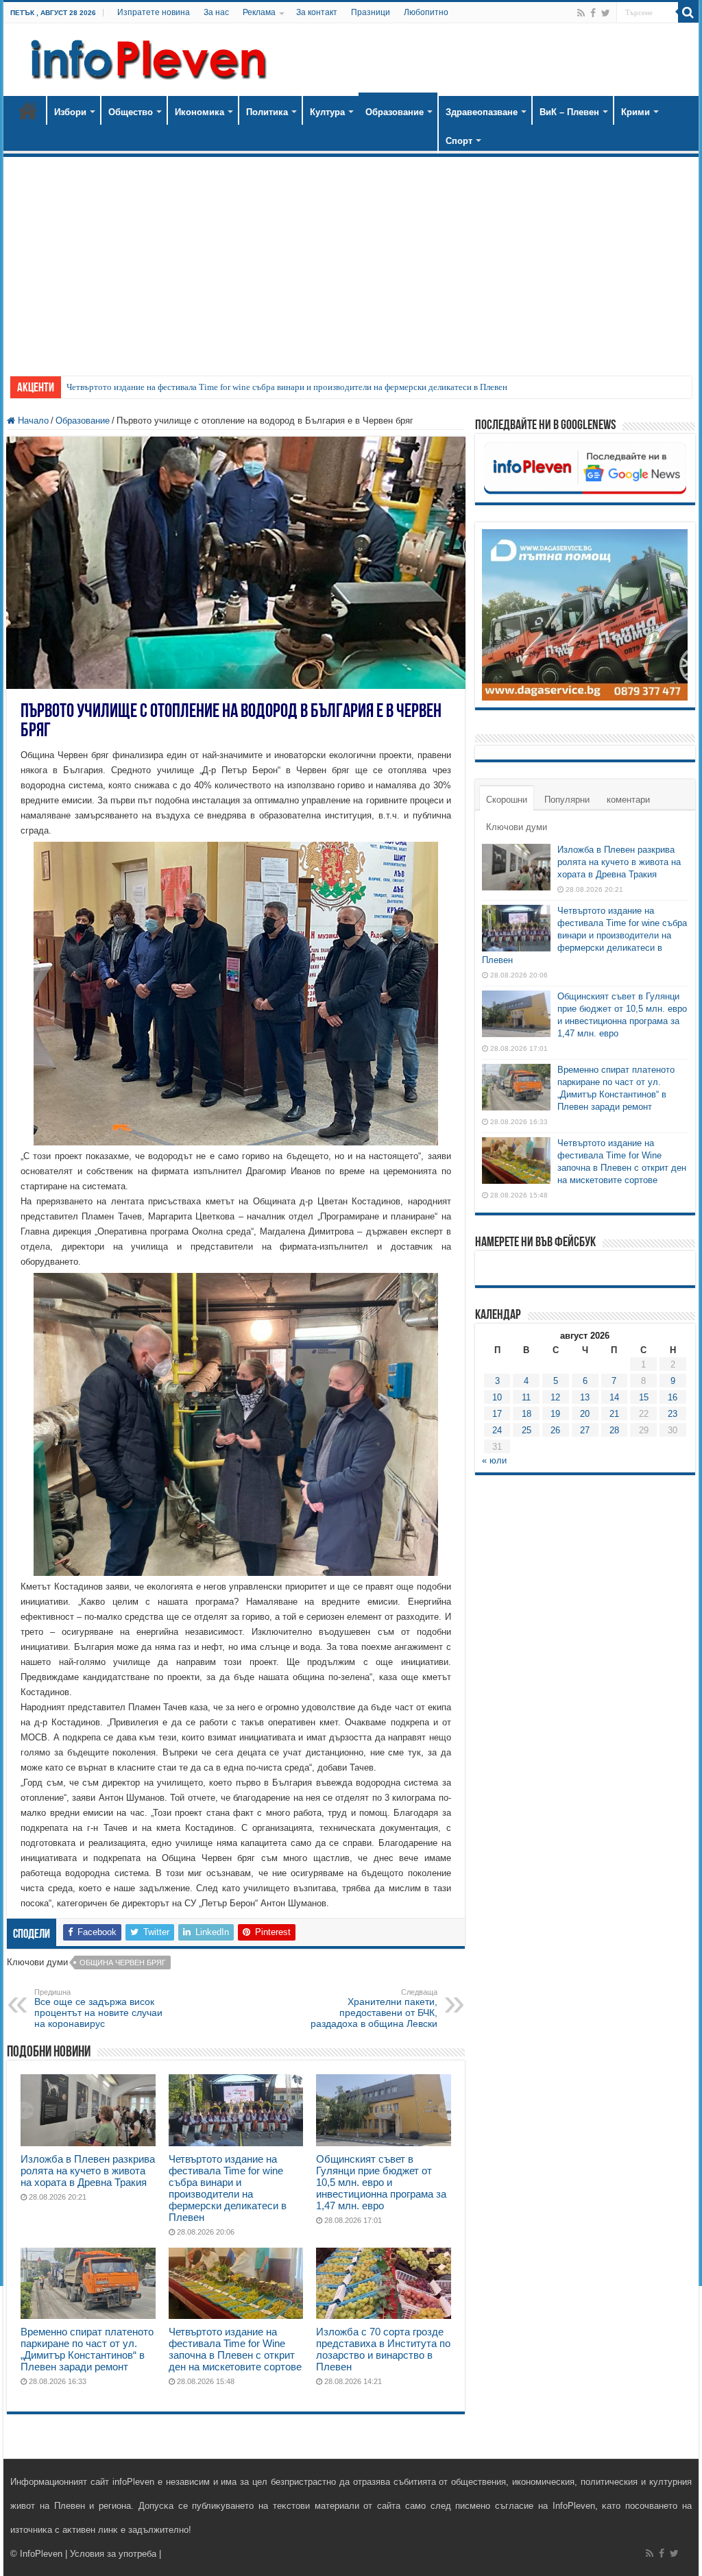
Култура (327, 112)
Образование (395, 112)
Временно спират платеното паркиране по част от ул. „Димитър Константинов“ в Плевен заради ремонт (87, 2349)
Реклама (259, 12)
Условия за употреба (113, 2554)
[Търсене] (688, 12)
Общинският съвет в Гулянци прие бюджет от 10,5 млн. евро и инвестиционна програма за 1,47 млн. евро (381, 2182)
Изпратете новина (154, 12)
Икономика (199, 112)
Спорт (459, 141)
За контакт (317, 12)
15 (644, 1397)
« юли (494, 1460)
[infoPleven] (145, 57)
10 (497, 1397)
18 (526, 1414)
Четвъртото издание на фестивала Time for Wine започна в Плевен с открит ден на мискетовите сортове (235, 2349)
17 (497, 1414)
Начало (28, 110)
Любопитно (426, 12)
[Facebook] (593, 13)
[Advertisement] (351, 260)
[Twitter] (606, 13)
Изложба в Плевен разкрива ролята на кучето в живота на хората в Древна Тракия (88, 2171)
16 (673, 1397)
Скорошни (507, 800)
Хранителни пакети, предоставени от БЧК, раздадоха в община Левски (374, 2008)
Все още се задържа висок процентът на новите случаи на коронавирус (98, 2008)
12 (555, 1397)
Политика (267, 112)
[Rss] (581, 13)
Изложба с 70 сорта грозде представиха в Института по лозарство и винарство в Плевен (383, 2349)
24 (497, 1430)
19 (555, 1414)
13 (585, 1397)
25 (526, 1430)
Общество (131, 112)
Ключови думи (517, 827)
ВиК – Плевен (569, 112)
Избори (70, 112)
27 (585, 1430)
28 (614, 1430)
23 (673, 1414)
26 (555, 1430)
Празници (371, 12)
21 (614, 1414)
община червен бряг (123, 1963)
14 (614, 1397)
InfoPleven (41, 2554)
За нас (216, 12)
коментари (628, 800)
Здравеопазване (482, 112)
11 (526, 1397)
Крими (636, 112)
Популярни (567, 800)
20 (585, 1414)
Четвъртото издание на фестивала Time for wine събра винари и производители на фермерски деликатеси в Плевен (287, 387)
